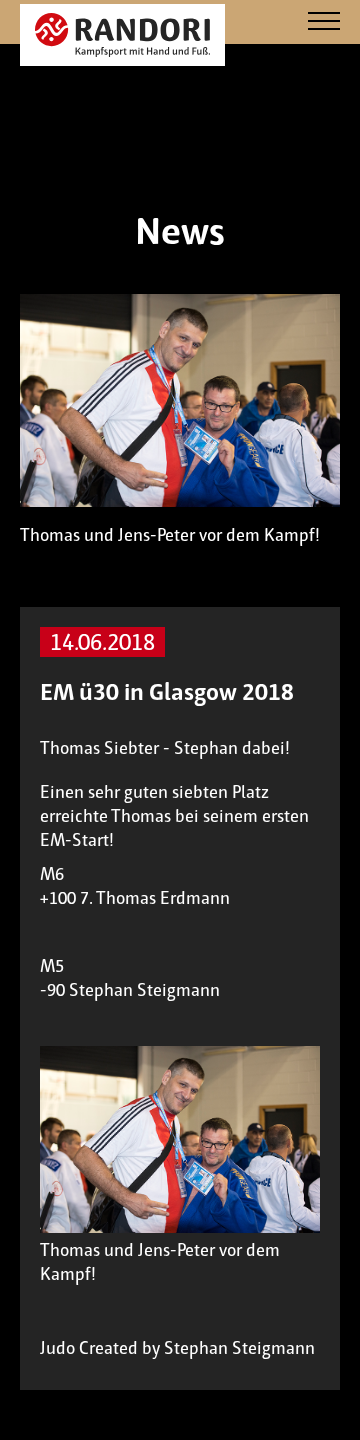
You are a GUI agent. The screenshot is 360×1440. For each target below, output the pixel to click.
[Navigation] (324, 22)
